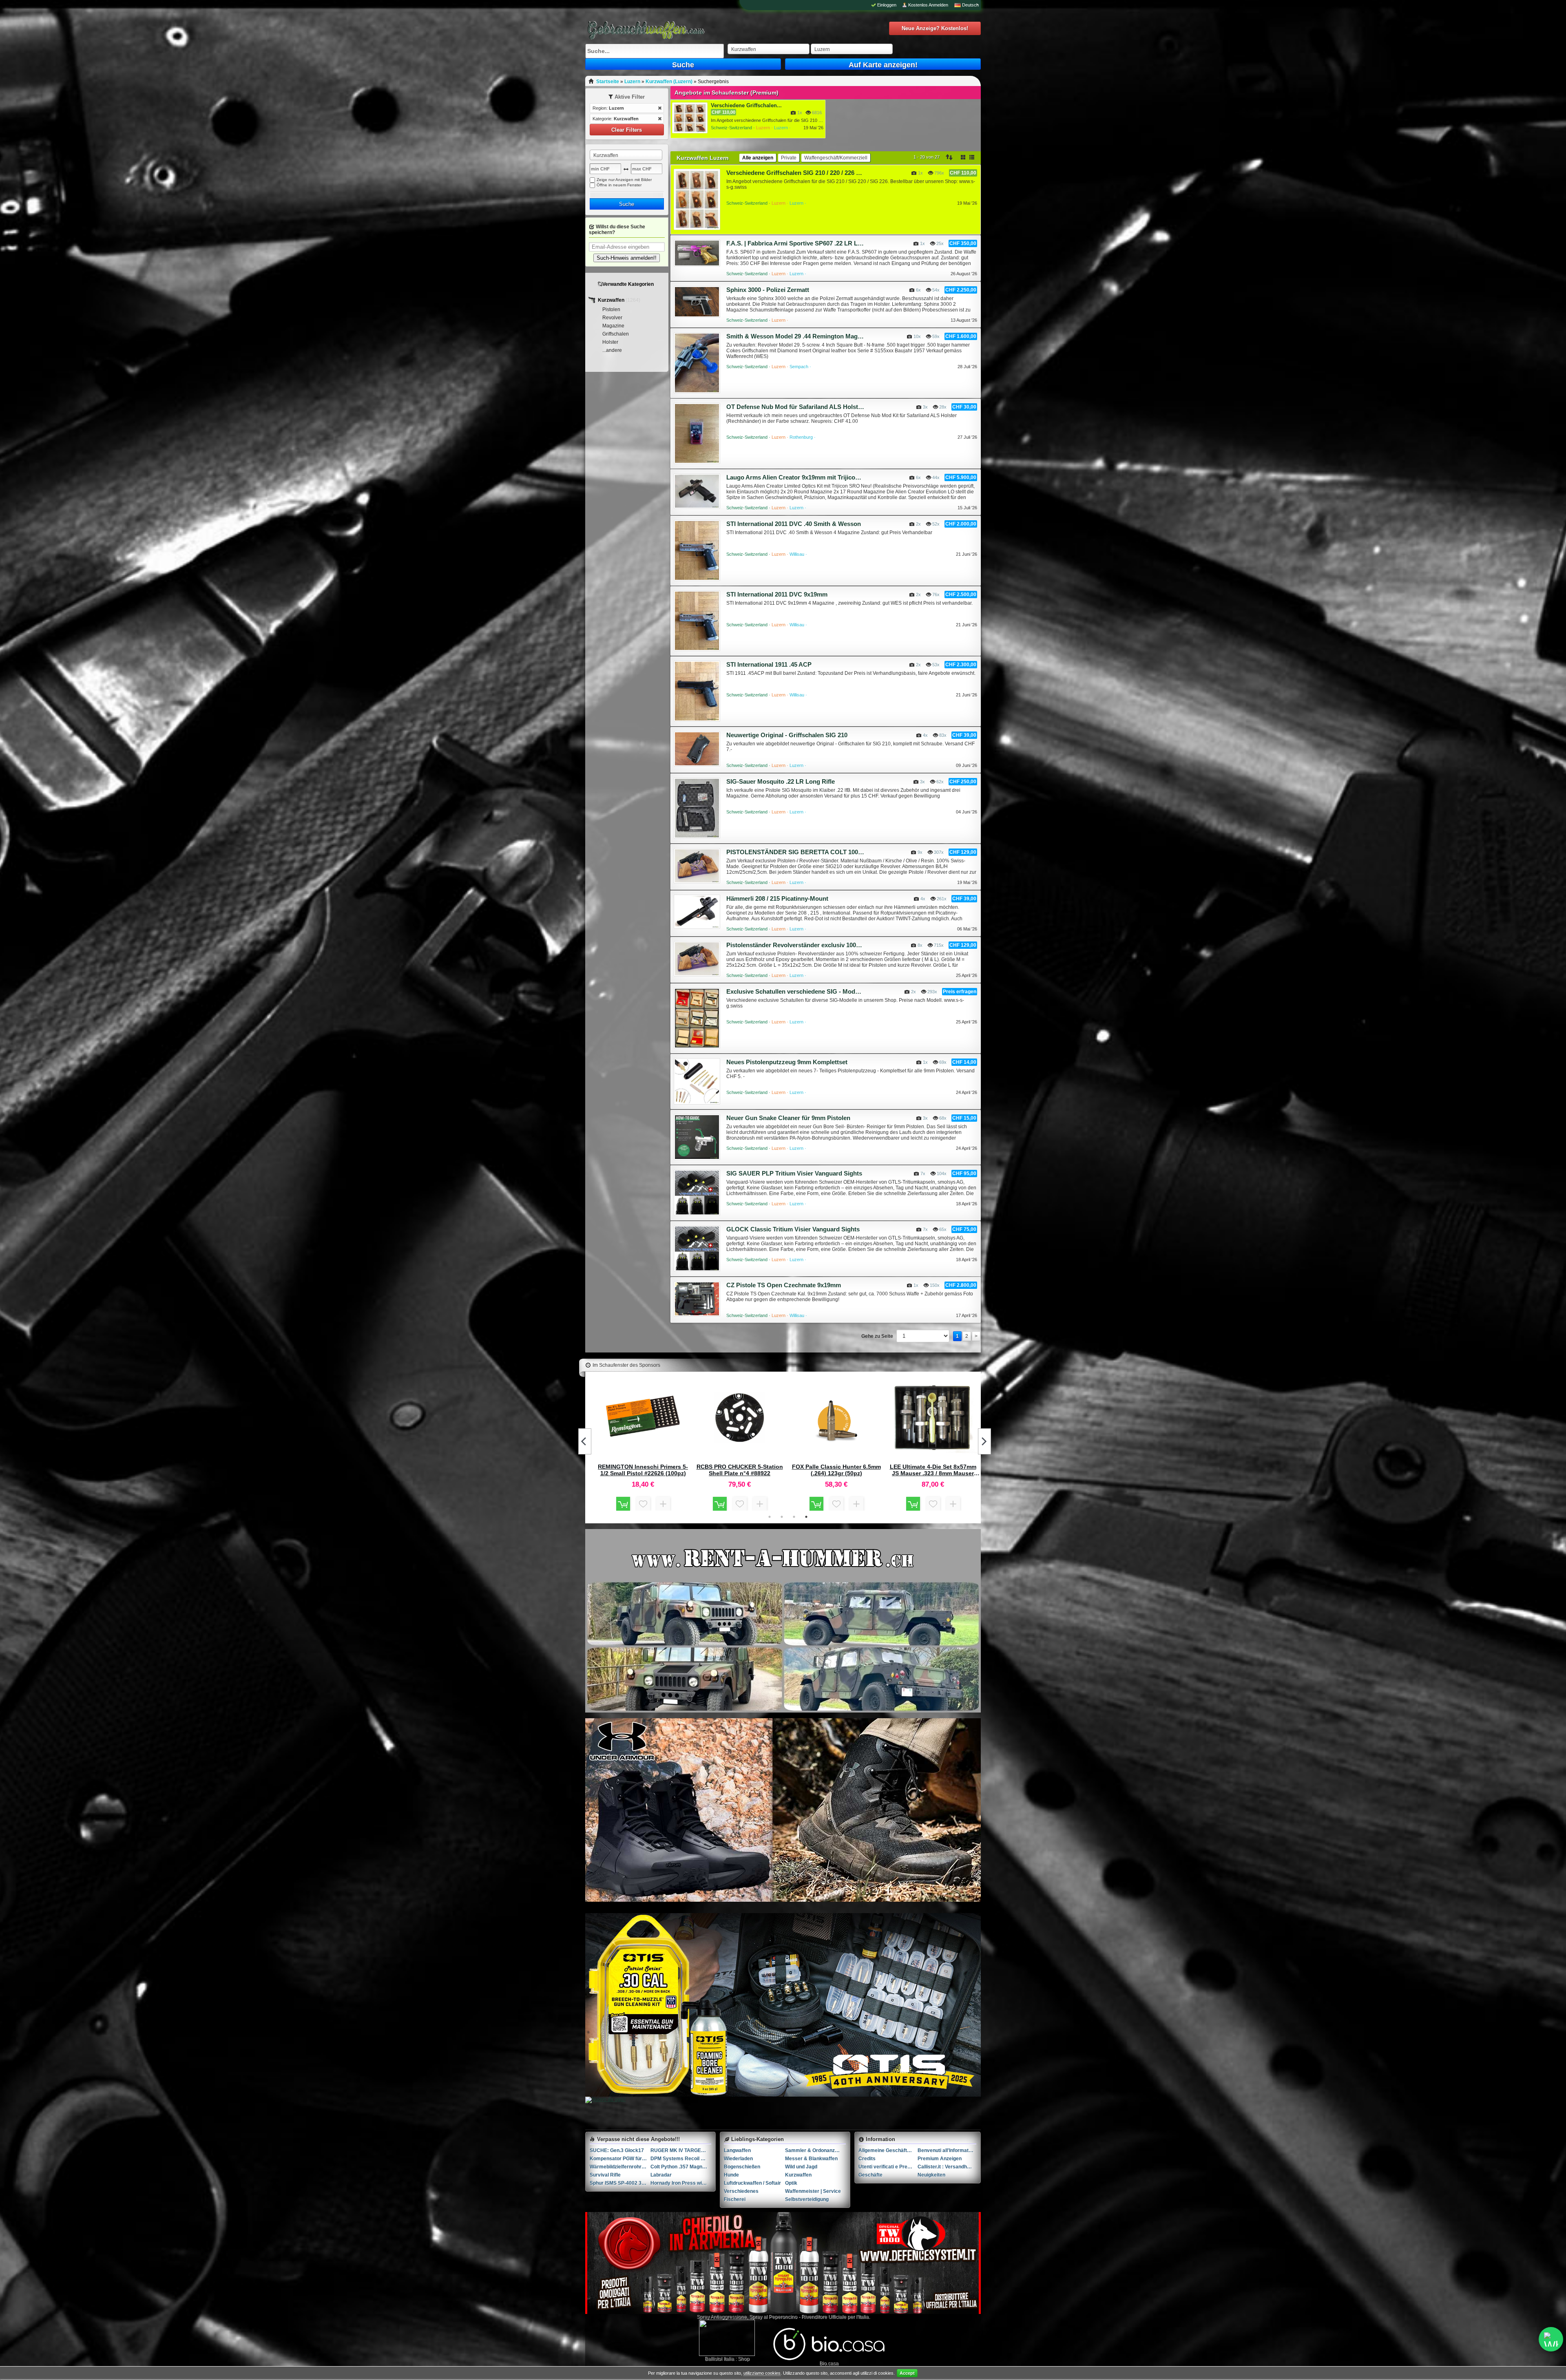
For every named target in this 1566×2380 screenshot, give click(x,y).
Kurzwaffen (612, 300)
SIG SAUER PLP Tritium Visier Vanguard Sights (794, 1173)
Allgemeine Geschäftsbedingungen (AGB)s (888, 2150)
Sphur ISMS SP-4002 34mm (620, 2183)
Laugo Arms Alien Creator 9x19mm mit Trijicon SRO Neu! (795, 477)
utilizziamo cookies (762, 2373)
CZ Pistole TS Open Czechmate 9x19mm (784, 1285)
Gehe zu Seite (877, 1336)
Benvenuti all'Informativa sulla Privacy (947, 2150)
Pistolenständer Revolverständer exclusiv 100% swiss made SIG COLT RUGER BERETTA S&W (795, 945)
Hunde (731, 2175)
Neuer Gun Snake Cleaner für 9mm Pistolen (788, 1118)
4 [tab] (806, 1517)
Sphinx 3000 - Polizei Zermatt (768, 290)
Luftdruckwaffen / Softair (752, 2183)
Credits (867, 2159)
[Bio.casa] (829, 2359)
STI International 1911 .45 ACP (769, 664)
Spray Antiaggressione (722, 2317)
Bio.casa (829, 2363)
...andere (612, 350)
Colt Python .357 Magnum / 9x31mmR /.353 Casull (681, 2167)
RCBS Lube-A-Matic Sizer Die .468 (933, 1470)
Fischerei (735, 2199)
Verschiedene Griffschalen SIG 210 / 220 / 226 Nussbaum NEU (795, 173)
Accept (907, 2373)
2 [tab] (782, 1517)
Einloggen (887, 5)
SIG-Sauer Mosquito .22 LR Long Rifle (781, 781)
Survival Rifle (605, 2175)
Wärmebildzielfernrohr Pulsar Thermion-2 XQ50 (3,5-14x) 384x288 (620, 2167)
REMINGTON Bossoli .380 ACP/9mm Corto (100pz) (740, 1470)
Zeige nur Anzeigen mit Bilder (624, 180)
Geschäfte (870, 2175)
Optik (791, 2183)
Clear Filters (627, 130)
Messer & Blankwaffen (811, 2159)
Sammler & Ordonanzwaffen (815, 2150)
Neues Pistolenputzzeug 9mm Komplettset (787, 1062)
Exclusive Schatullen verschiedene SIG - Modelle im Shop (795, 991)
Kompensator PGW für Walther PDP (620, 2159)
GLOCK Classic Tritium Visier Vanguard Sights (793, 1229)
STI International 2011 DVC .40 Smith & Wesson (794, 524)
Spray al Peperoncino (773, 2317)
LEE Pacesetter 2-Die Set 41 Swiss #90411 (836, 1470)
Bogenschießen (742, 2167)
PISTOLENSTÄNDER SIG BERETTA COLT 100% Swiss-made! (795, 852)
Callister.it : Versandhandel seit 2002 (947, 2167)
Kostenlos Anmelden (928, 5)
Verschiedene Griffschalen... (746, 105)
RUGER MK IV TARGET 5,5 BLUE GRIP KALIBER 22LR (681, 2150)
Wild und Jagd (801, 2167)
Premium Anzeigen (940, 2159)
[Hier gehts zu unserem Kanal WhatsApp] (1551, 2339)
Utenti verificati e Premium (888, 2167)
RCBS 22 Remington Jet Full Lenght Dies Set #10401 (643, 1470)
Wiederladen (738, 2159)
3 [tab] (794, 1517)
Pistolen (611, 309)
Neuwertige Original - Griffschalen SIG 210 (787, 735)
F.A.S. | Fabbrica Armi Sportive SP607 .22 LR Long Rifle (795, 243)
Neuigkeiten (931, 2175)
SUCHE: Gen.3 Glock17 (617, 2150)
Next (984, 1441)
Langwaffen (737, 2150)
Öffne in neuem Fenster (619, 185)
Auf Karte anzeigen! (883, 65)
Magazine (613, 326)
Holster (610, 342)
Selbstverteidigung (807, 2199)
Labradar (661, 2175)
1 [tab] (770, 1517)
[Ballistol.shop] (727, 2338)
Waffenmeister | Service (813, 2191)
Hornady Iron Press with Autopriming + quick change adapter (681, 2183)
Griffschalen (616, 334)
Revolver (612, 318)
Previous (585, 1441)
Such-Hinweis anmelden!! (627, 258)
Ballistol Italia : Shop (727, 2359)
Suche (683, 65)
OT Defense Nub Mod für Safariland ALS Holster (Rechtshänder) (795, 407)
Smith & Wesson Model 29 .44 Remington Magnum (795, 336)
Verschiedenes (741, 2191)
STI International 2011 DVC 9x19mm (777, 594)
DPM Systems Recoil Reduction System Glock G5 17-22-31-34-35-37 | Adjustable (681, 2159)
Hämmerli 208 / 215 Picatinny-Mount (777, 898)
